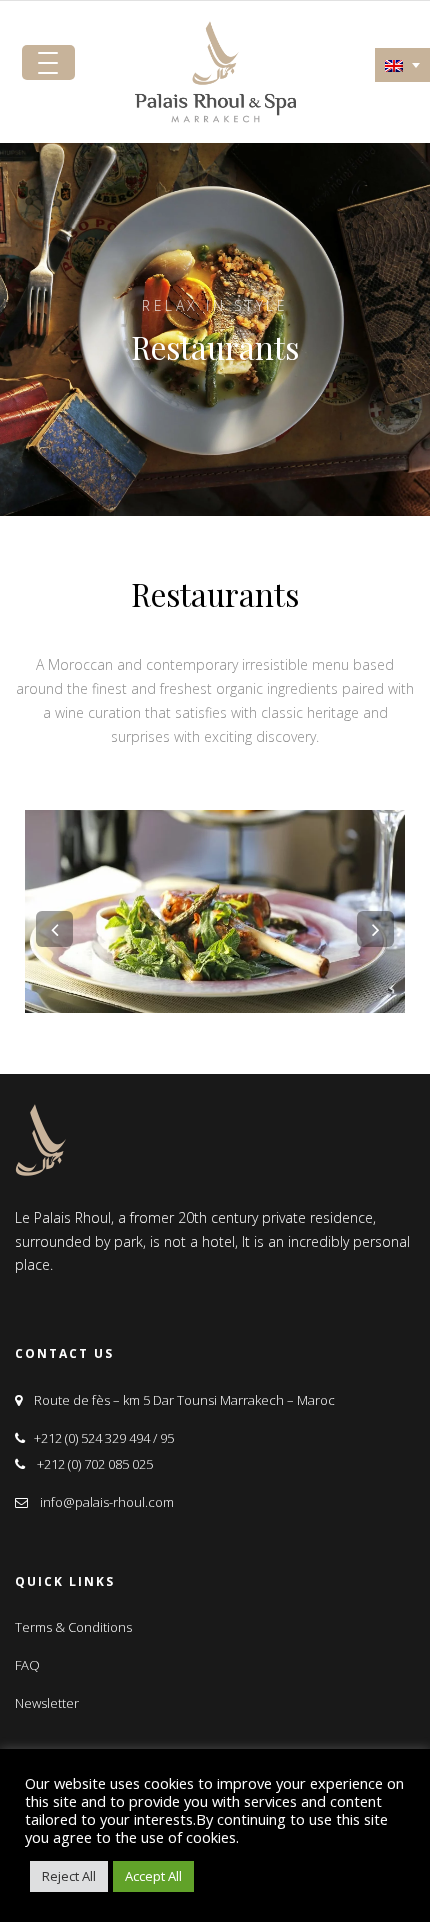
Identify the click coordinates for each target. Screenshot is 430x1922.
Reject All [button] (69, 1876)
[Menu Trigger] (48, 62)
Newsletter (47, 1703)
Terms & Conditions (73, 1627)
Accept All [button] (153, 1876)
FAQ (27, 1665)
